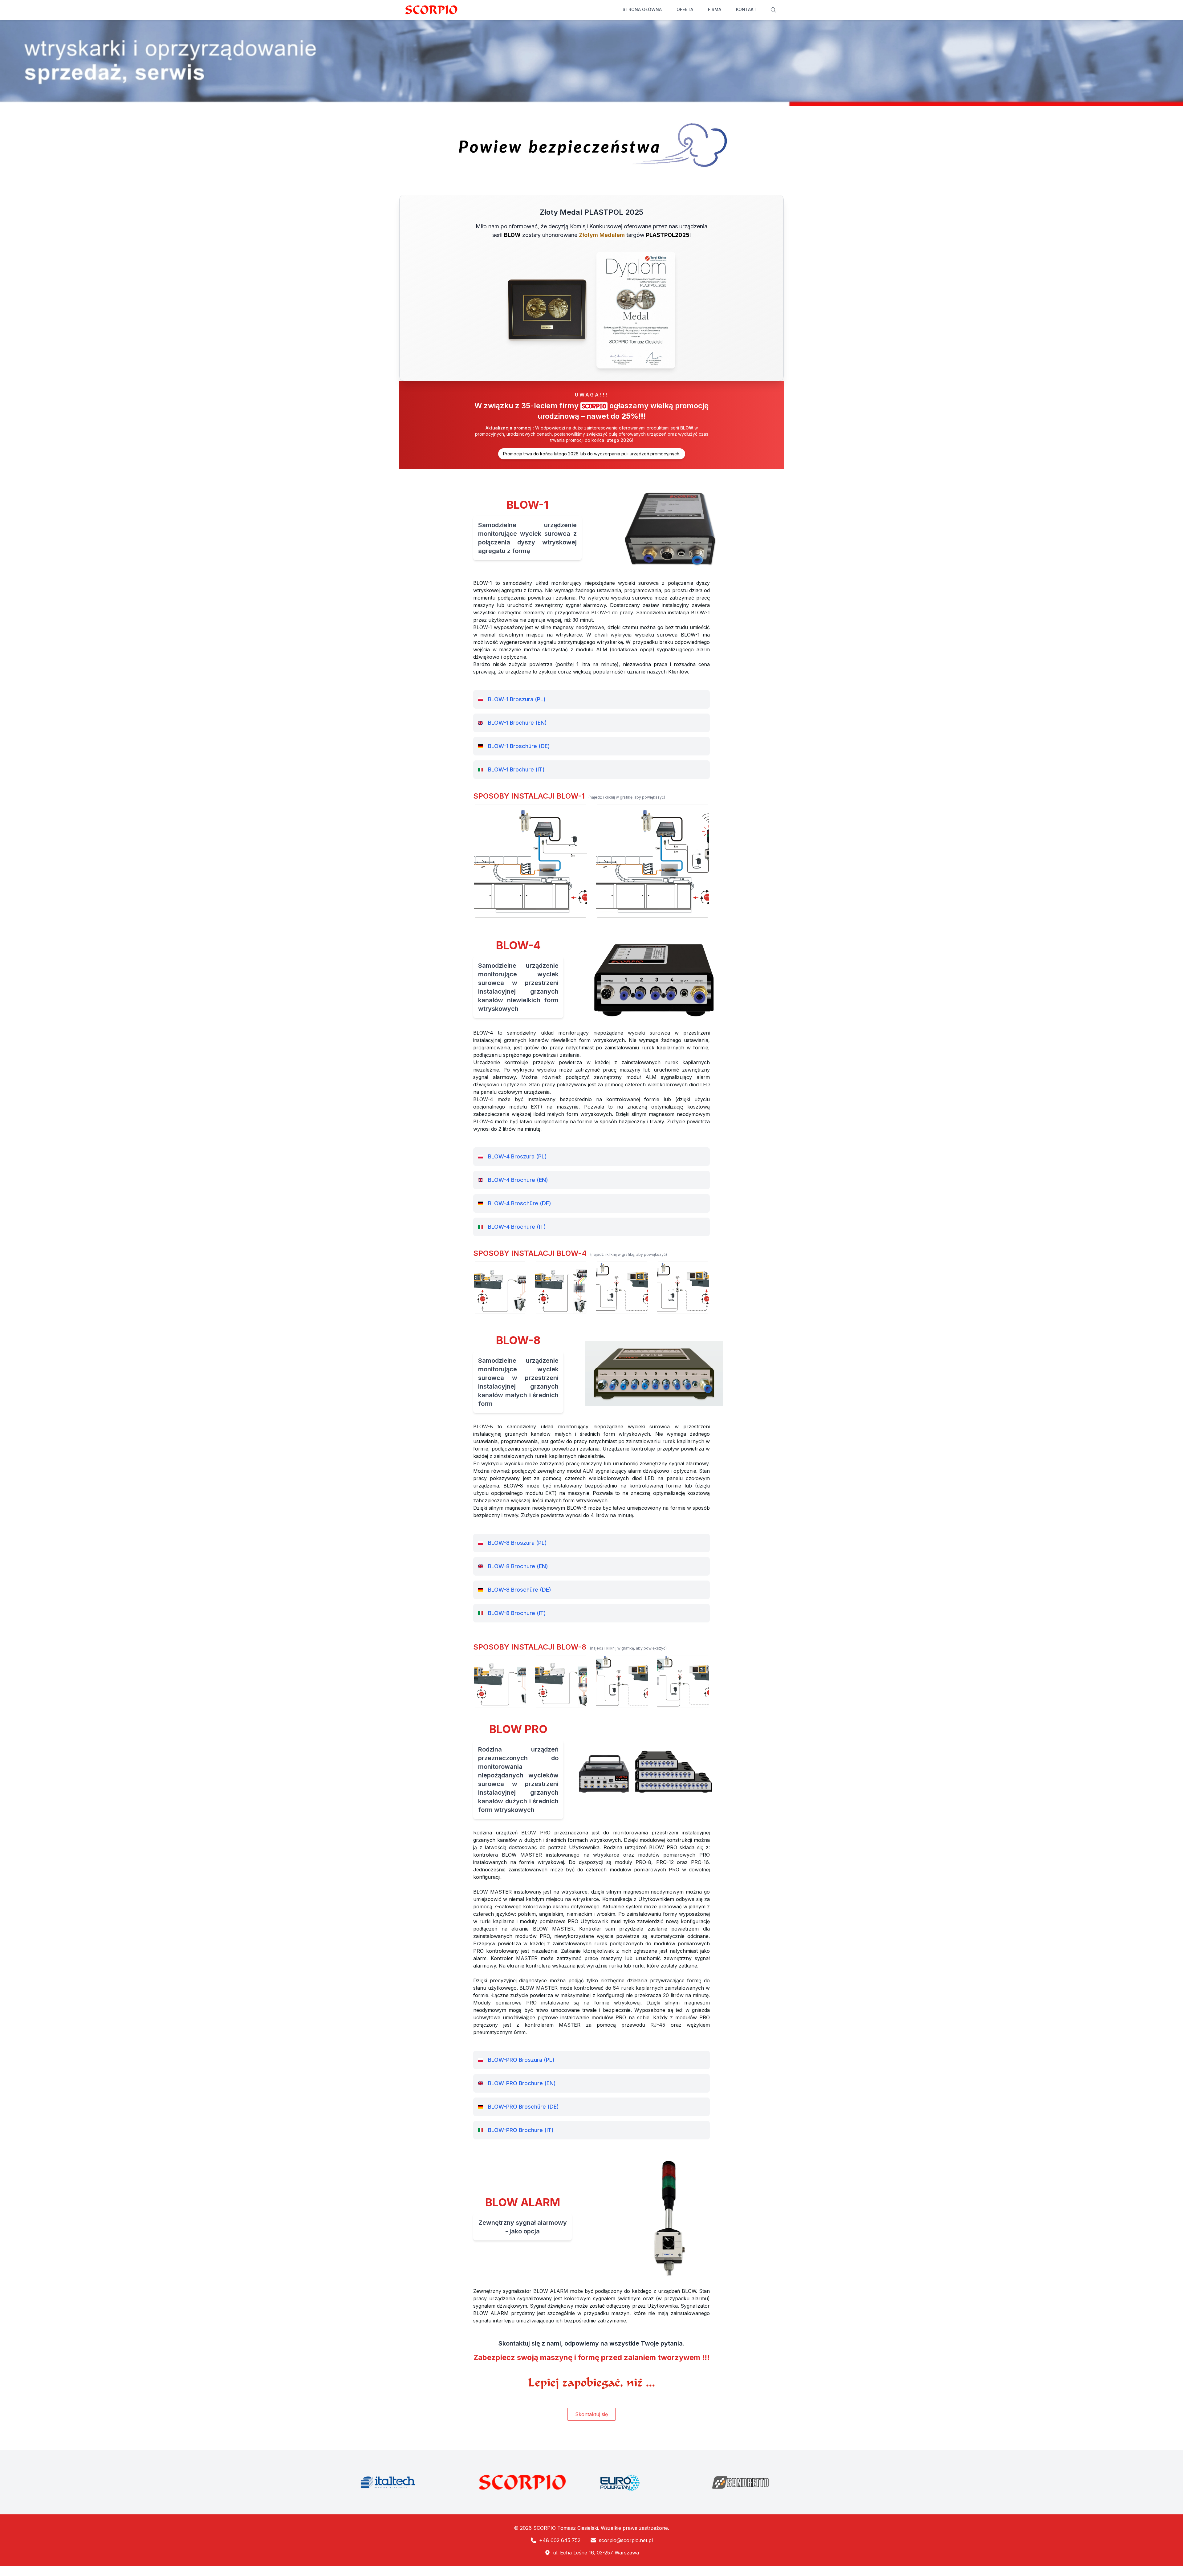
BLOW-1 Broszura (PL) (517, 699)
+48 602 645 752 (560, 2540)
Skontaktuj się (591, 2414)
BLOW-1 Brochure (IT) (516, 769)
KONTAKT (746, 9)
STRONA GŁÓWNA (642, 9)
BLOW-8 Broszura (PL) (517, 1543)
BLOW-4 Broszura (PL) (517, 1156)
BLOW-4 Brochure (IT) (517, 1227)
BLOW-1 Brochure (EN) (517, 723)
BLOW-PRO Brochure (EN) (522, 2083)
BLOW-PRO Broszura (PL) (521, 2060)
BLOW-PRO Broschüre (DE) (523, 2107)
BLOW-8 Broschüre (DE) (520, 1590)
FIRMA (715, 9)
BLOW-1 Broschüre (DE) (519, 746)
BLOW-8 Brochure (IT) (517, 1613)
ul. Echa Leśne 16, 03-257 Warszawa (596, 2553)
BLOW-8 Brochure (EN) (518, 1566)
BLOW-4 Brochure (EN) (518, 1180)
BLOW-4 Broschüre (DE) (520, 1203)
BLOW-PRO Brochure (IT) (521, 2130)
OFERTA (685, 9)
